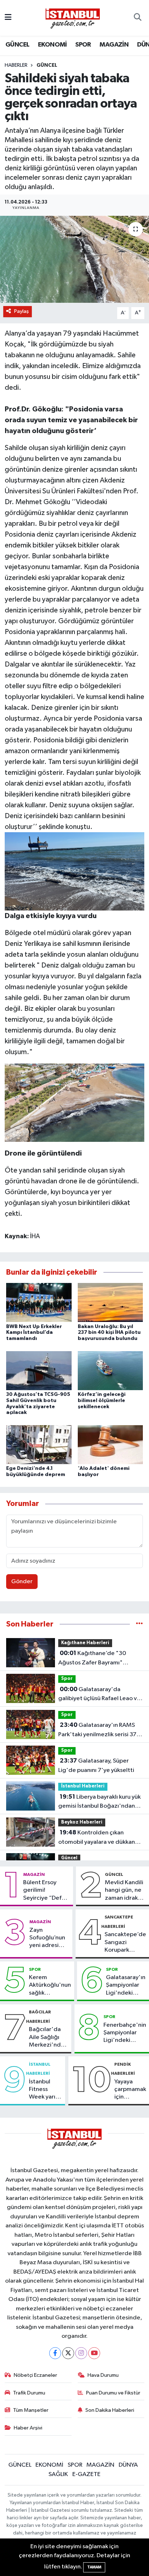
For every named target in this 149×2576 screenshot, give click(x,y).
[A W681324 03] (75, 1102)
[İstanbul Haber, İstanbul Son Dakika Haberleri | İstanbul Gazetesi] (73, 18)
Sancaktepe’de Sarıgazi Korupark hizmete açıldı (125, 1943)
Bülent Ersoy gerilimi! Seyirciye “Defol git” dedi (45, 1891)
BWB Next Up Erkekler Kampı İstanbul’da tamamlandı (34, 1333)
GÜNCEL (17, 45)
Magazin (34, 1874)
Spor (67, 1679)
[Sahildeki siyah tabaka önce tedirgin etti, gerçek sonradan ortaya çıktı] (74, 259)
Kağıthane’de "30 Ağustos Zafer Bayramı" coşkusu (92, 1659)
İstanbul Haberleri (83, 1786)
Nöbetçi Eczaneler (35, 2375)
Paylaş (22, 311)
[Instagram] (81, 2353)
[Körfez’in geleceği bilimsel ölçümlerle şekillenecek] (110, 1370)
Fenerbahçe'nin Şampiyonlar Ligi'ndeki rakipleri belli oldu (125, 2033)
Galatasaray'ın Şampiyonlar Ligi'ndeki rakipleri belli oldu (126, 1986)
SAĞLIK (58, 2474)
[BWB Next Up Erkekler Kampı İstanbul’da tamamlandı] (39, 1302)
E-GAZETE (86, 2474)
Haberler (16, 65)
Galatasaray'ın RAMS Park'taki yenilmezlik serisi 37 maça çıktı (97, 1730)
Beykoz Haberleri (82, 1822)
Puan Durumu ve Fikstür (113, 2393)
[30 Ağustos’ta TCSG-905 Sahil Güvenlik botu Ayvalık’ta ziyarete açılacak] (39, 1370)
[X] (68, 2353)
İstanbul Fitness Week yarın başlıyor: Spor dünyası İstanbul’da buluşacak (44, 2090)
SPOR (83, 45)
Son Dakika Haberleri (110, 2410)
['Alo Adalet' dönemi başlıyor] (110, 1444)
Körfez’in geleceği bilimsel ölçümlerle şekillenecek (102, 1401)
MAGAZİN (114, 45)
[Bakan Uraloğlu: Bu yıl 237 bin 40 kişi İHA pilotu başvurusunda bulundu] (110, 1302)
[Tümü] (139, 1624)
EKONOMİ (52, 45)
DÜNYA (128, 2465)
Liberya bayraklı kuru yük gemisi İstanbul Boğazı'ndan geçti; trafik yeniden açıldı (99, 1802)
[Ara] (138, 18)
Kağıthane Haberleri (85, 1643)
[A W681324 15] (75, 871)
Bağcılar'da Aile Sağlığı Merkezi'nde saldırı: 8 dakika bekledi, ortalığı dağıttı (47, 2038)
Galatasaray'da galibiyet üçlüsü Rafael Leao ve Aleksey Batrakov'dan (99, 1695)
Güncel (47, 65)
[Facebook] (55, 2353)
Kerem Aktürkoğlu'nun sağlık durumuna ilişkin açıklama (50, 1986)
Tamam (94, 2567)
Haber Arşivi (28, 2428)
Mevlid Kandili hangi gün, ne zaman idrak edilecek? (124, 1891)
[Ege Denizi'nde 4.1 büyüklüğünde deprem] (39, 1444)
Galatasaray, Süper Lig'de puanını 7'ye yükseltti (96, 1765)
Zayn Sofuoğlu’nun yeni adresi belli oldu (47, 1938)
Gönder (22, 1582)
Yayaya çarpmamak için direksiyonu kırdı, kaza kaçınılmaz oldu (130, 2090)
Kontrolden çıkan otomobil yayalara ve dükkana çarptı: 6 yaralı (98, 1838)
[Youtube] (94, 2353)
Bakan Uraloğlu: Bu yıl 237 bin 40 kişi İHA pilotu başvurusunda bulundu (109, 1333)
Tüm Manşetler (31, 2410)
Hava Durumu (103, 2375)
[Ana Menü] (8, 18)
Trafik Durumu (29, 2393)
